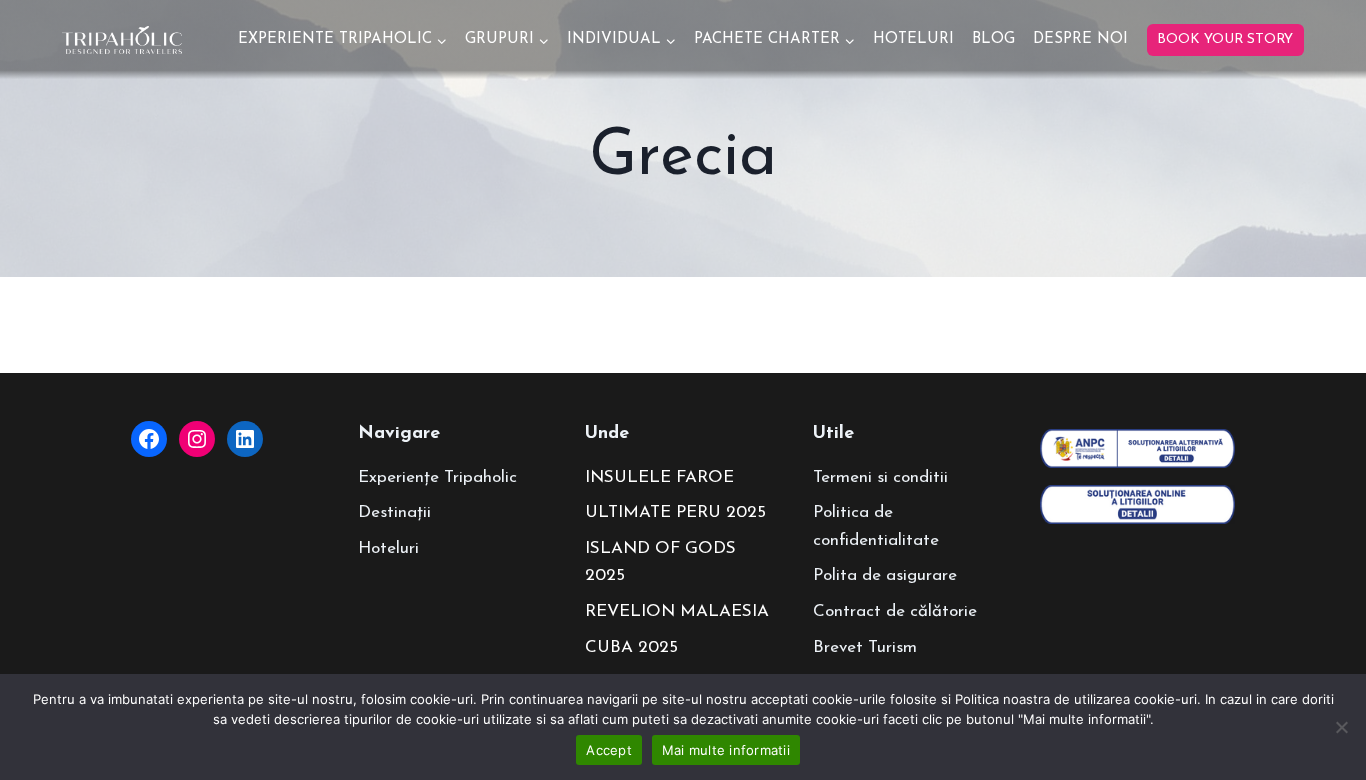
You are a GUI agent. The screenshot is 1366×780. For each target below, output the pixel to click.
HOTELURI (913, 39)
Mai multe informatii (726, 750)
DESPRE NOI (1080, 39)
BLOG (993, 39)
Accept (609, 750)
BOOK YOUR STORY (1225, 39)
